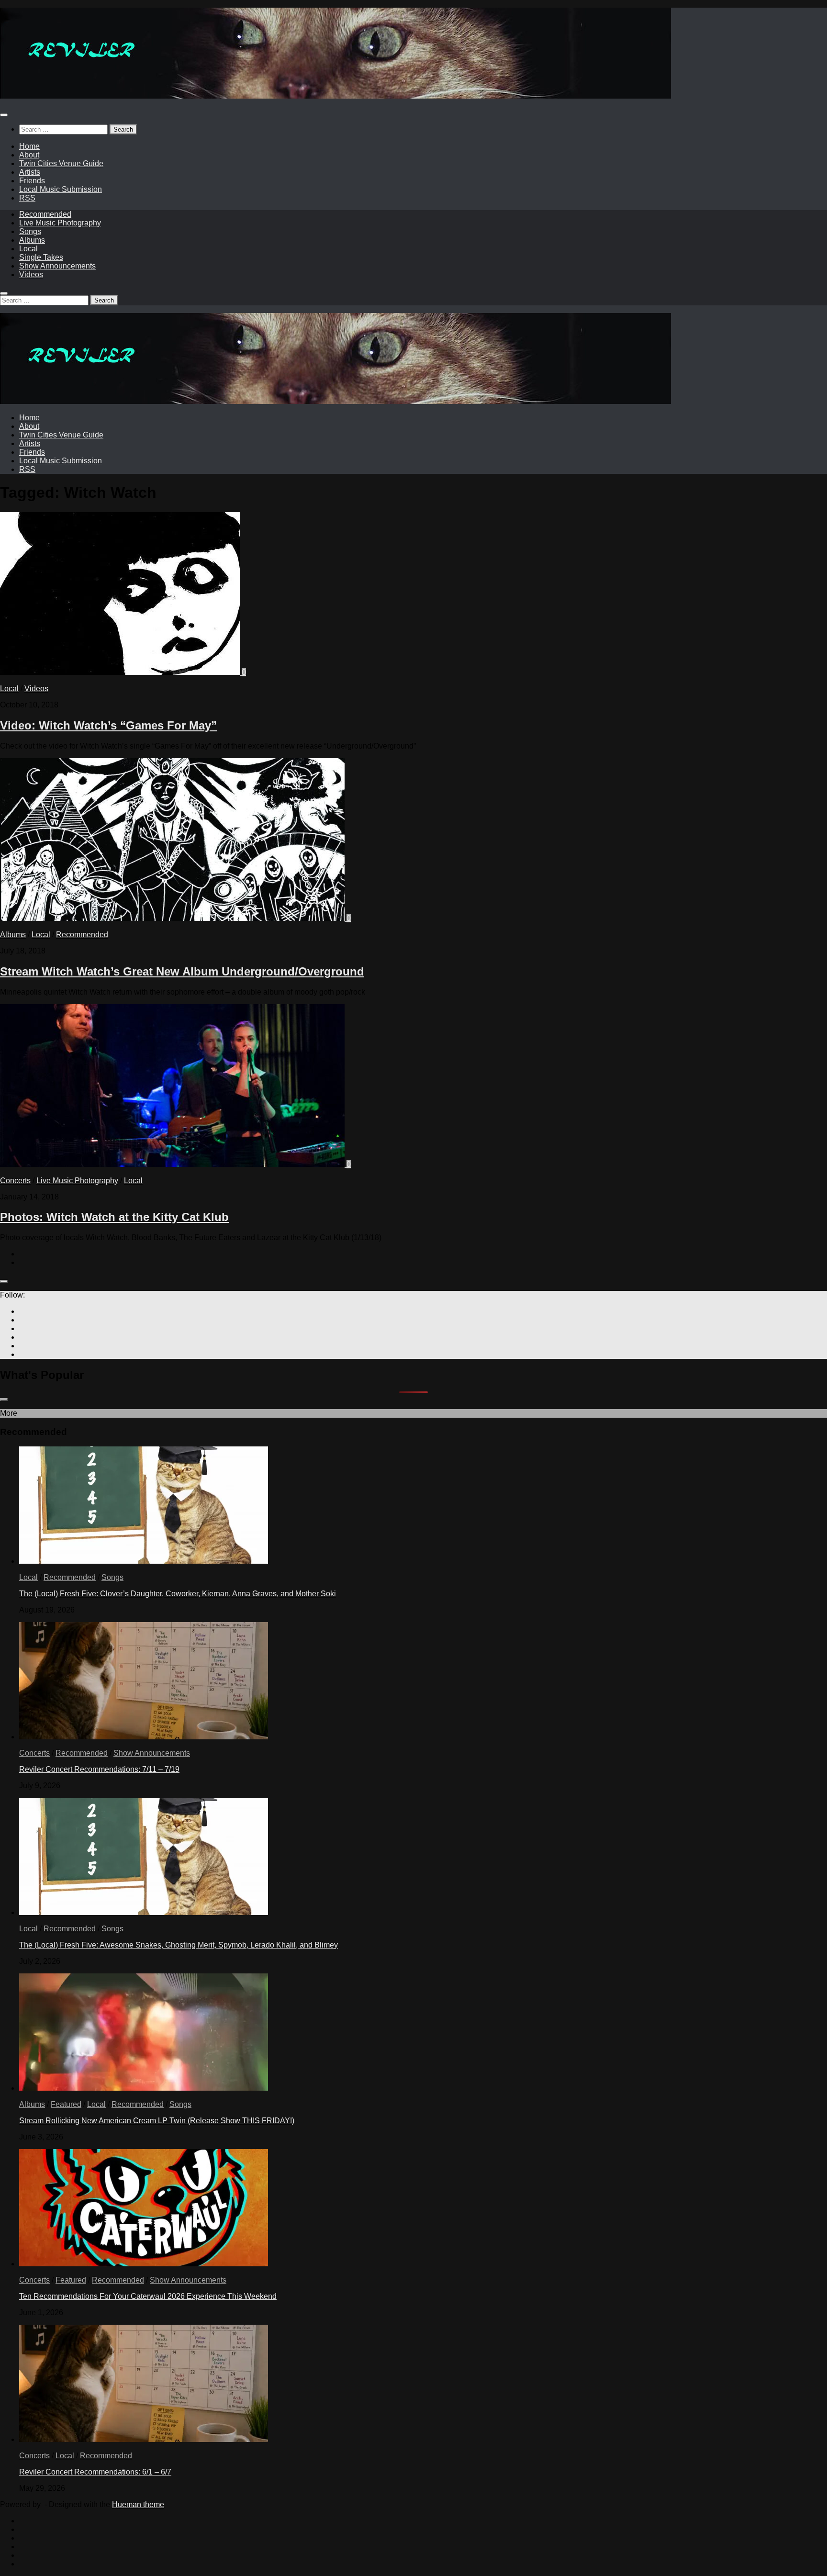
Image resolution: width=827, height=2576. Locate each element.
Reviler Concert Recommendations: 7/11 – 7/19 (99, 1769)
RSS (27, 198)
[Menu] (4, 115)
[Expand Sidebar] (4, 1281)
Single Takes (41, 257)
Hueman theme (138, 2504)
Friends (32, 181)
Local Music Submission (61, 189)
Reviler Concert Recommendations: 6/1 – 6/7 (95, 2472)
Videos (31, 274)
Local (28, 249)
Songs (30, 231)
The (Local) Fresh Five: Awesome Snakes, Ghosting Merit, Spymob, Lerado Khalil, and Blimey (179, 1945)
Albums (32, 240)
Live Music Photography (60, 223)
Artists (30, 172)
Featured (66, 2104)
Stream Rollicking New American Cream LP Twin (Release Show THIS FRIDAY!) (157, 2121)
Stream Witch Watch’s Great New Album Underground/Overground (182, 971)
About (29, 155)
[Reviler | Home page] (335, 96)
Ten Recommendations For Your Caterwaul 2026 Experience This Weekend (148, 2296)
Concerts (15, 1181)
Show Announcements (57, 266)
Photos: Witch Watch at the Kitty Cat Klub (114, 1217)
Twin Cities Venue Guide (61, 163)
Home (29, 146)
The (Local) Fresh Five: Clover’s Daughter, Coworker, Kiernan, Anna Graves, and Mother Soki (178, 1594)
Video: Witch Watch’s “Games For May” (108, 725)
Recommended (45, 214)
